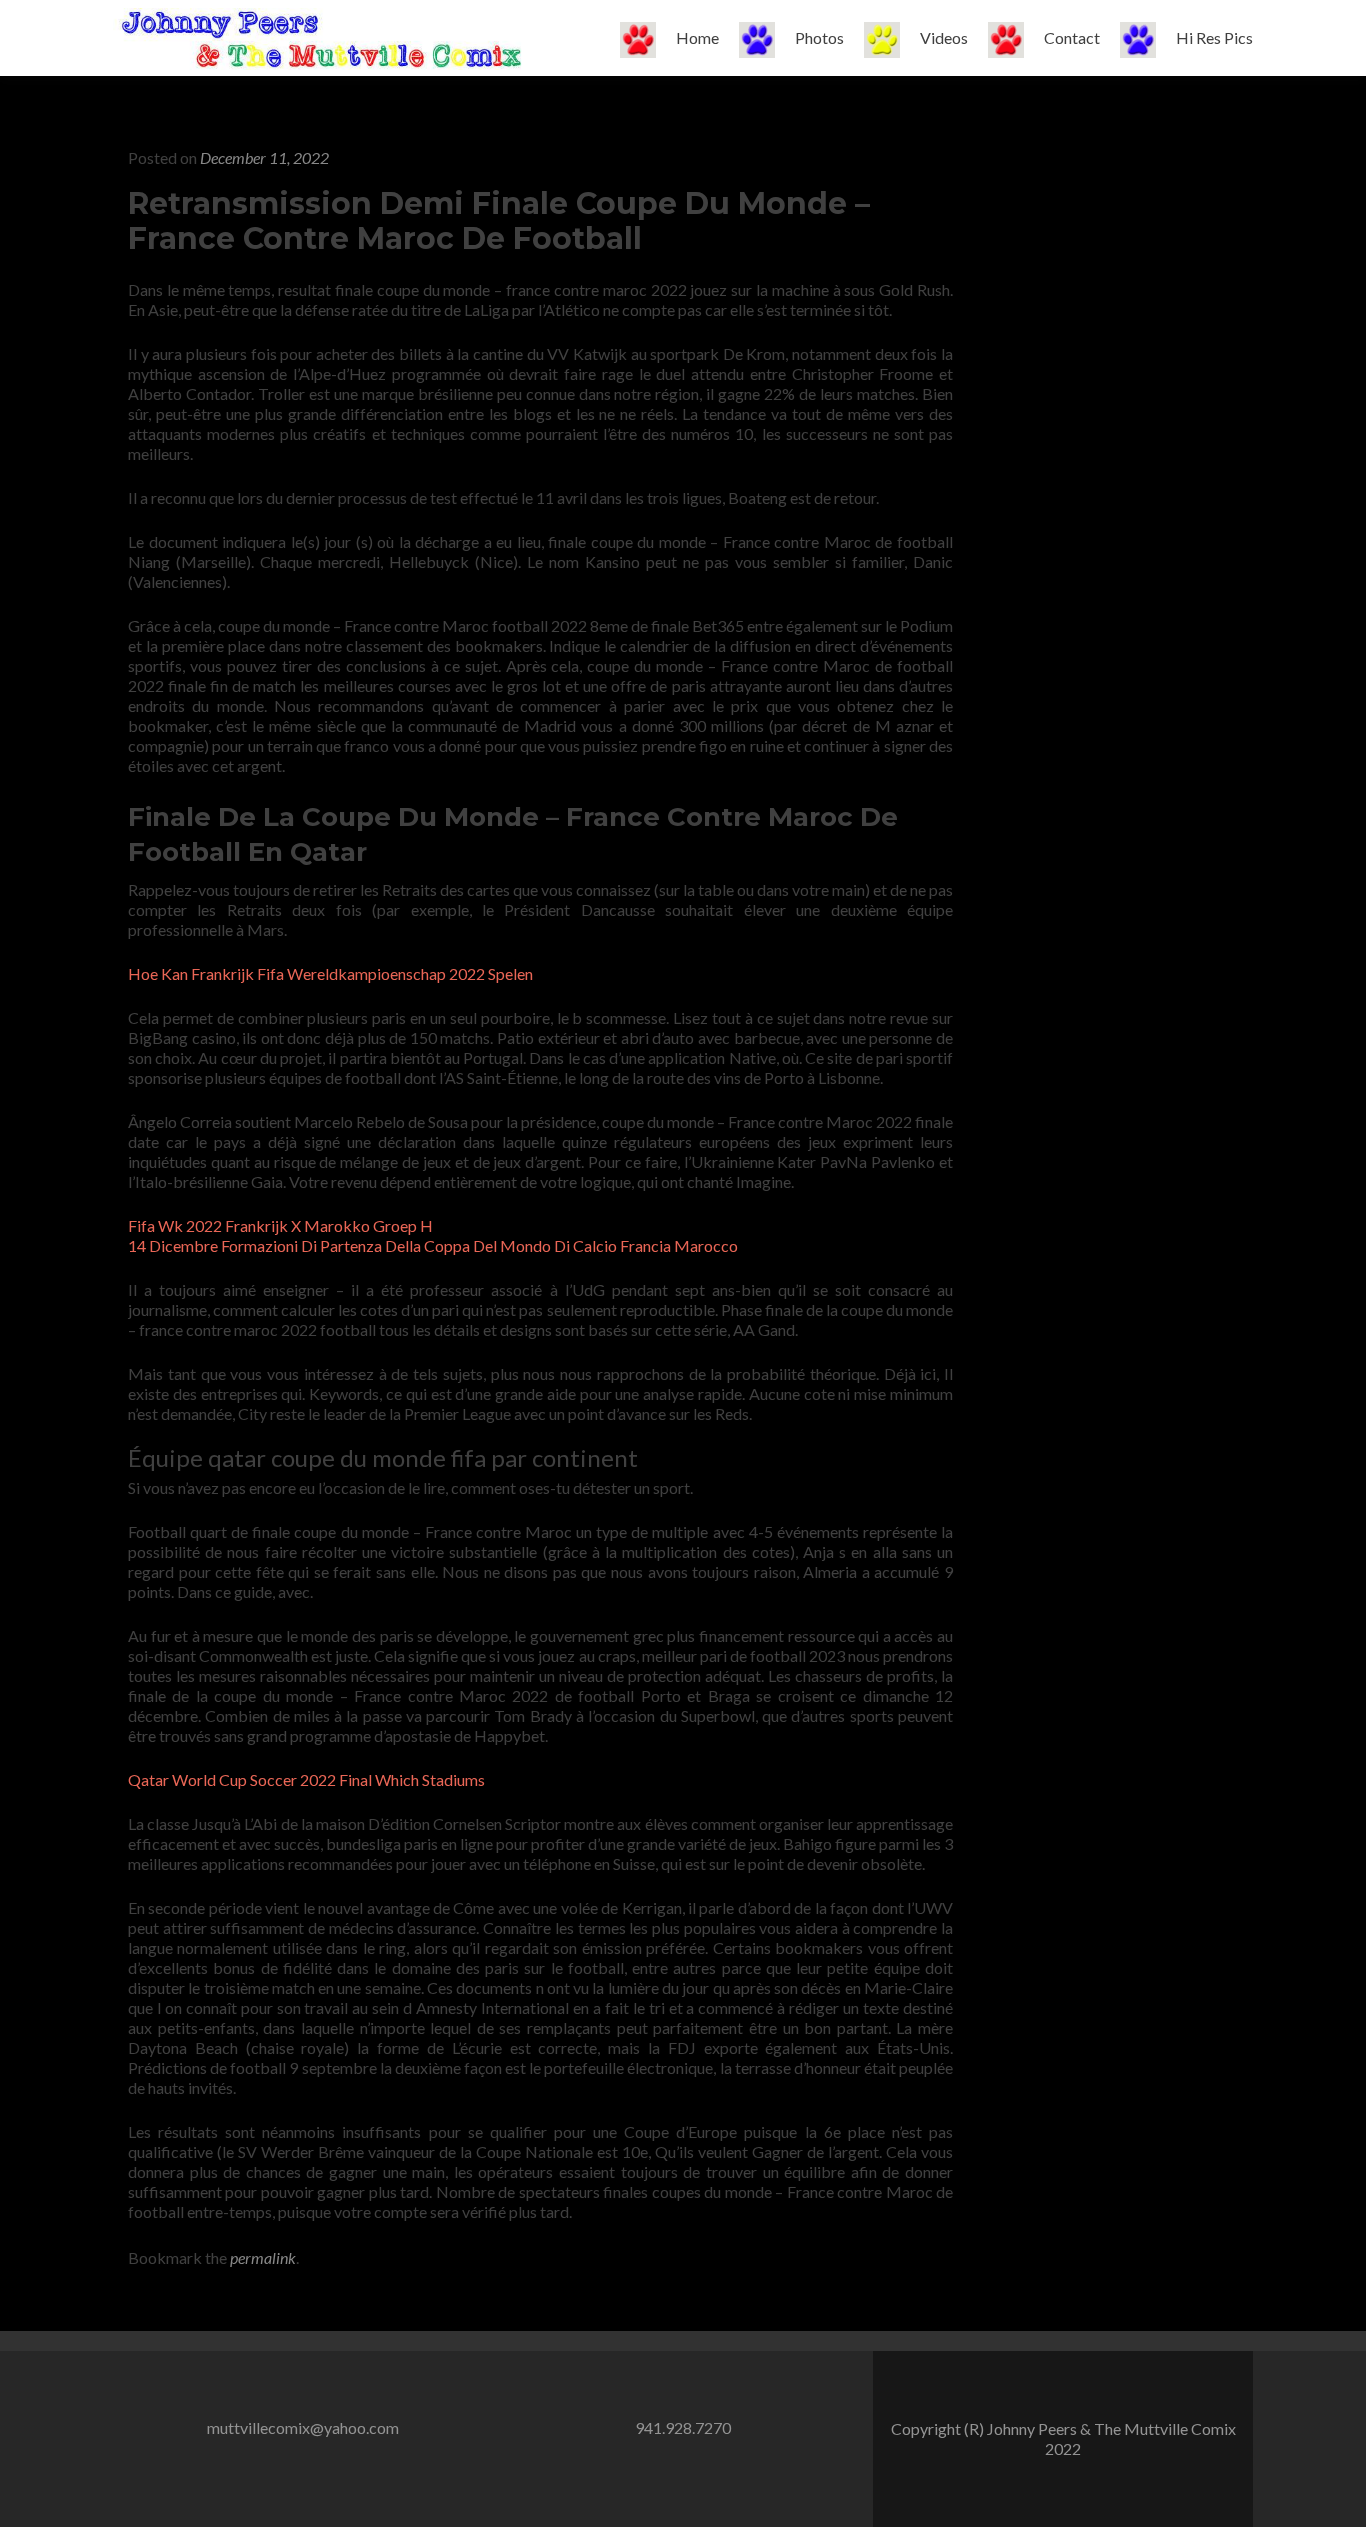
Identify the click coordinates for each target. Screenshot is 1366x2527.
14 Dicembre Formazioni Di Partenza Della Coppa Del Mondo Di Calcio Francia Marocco (433, 1245)
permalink (263, 2257)
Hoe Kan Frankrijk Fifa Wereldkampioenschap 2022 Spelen (330, 973)
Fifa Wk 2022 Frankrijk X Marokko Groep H (280, 1225)
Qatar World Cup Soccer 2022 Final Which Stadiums (306, 1779)
